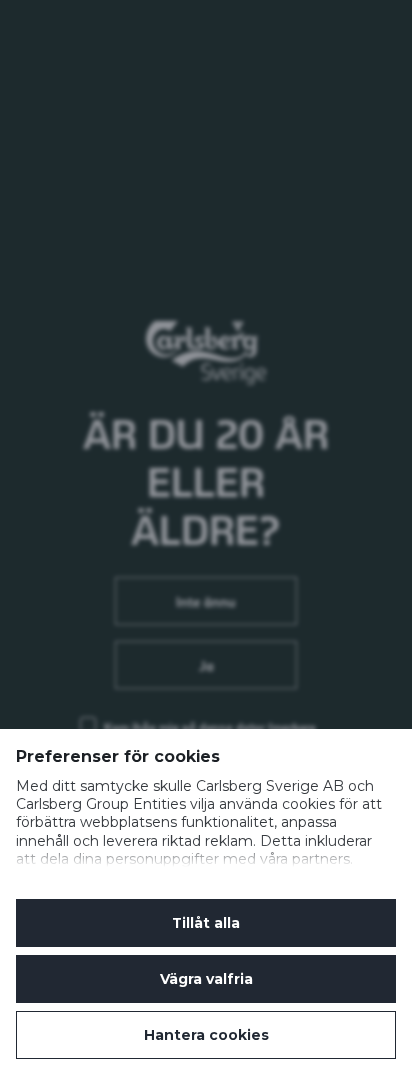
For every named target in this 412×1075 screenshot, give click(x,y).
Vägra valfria (206, 979)
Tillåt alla (206, 923)
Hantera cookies (206, 1035)
